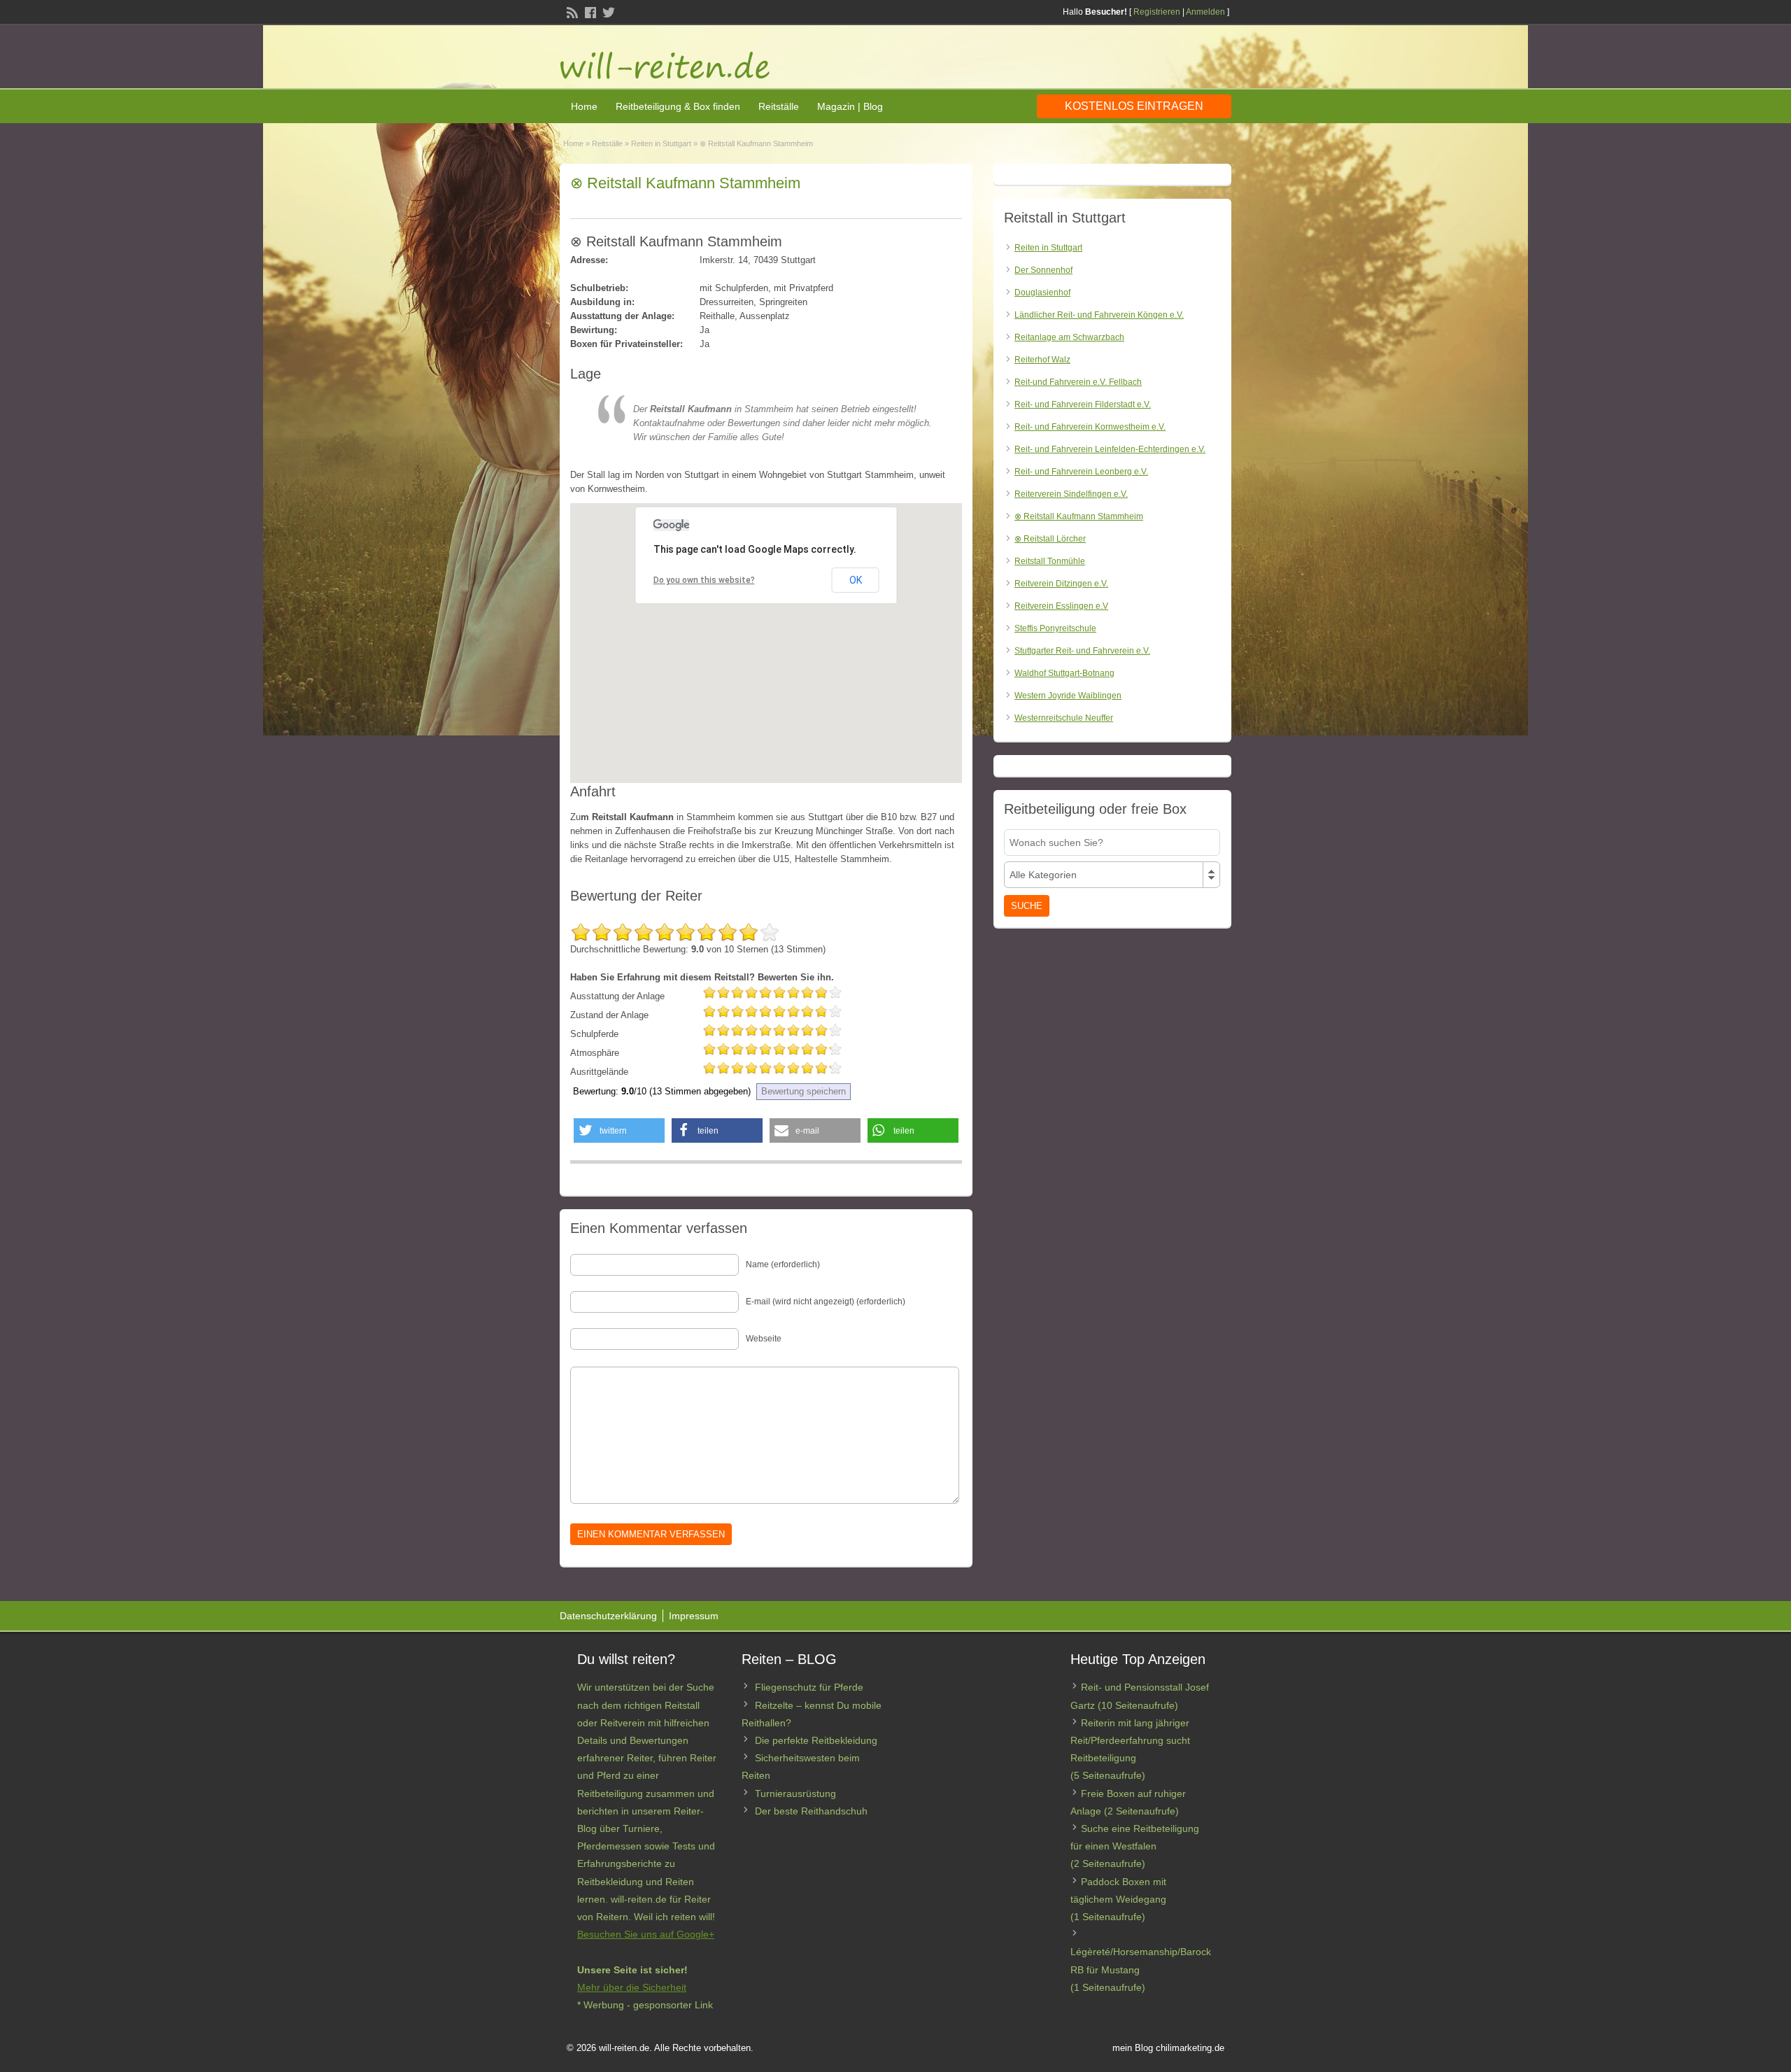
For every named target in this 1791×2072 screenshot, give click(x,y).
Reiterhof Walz (1042, 360)
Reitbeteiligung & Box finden (678, 106)
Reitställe (779, 106)
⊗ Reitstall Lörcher (1050, 539)
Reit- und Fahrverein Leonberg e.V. (1081, 472)
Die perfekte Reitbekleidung (816, 1740)
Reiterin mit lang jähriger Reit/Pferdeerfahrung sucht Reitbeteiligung (1130, 1740)
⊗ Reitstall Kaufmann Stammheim (1079, 516)
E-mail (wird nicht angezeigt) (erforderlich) (826, 1302)
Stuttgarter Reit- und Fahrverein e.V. (1082, 651)
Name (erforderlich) (783, 1264)
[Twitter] (607, 11)
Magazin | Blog (850, 106)
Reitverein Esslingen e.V (1061, 606)
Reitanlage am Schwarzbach (1069, 337)
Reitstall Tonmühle (1050, 561)
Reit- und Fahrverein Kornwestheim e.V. (1090, 427)
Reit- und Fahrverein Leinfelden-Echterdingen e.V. (1110, 449)
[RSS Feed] (571, 11)
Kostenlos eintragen (1134, 106)
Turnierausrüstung (795, 1793)
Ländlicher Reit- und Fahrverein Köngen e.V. (1099, 315)
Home (584, 106)
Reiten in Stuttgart (661, 143)
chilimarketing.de (1190, 2048)
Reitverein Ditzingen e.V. (1061, 584)
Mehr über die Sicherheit (632, 1987)
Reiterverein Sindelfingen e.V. (1071, 494)
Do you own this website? (704, 580)
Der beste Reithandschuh (811, 1811)
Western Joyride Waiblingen (1068, 696)
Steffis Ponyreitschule (1055, 628)
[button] (619, 1130)
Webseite (764, 1339)
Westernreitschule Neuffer (1064, 718)
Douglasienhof (1042, 293)
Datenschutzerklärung (608, 1616)
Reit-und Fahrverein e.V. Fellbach (1078, 382)
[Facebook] (589, 11)
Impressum (694, 1616)
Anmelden (1205, 12)
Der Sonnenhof (1043, 270)
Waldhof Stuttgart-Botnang (1064, 673)
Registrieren (1157, 12)
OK (856, 580)
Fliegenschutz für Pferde (809, 1687)
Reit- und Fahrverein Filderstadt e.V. (1083, 404)
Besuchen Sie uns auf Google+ (646, 1934)
